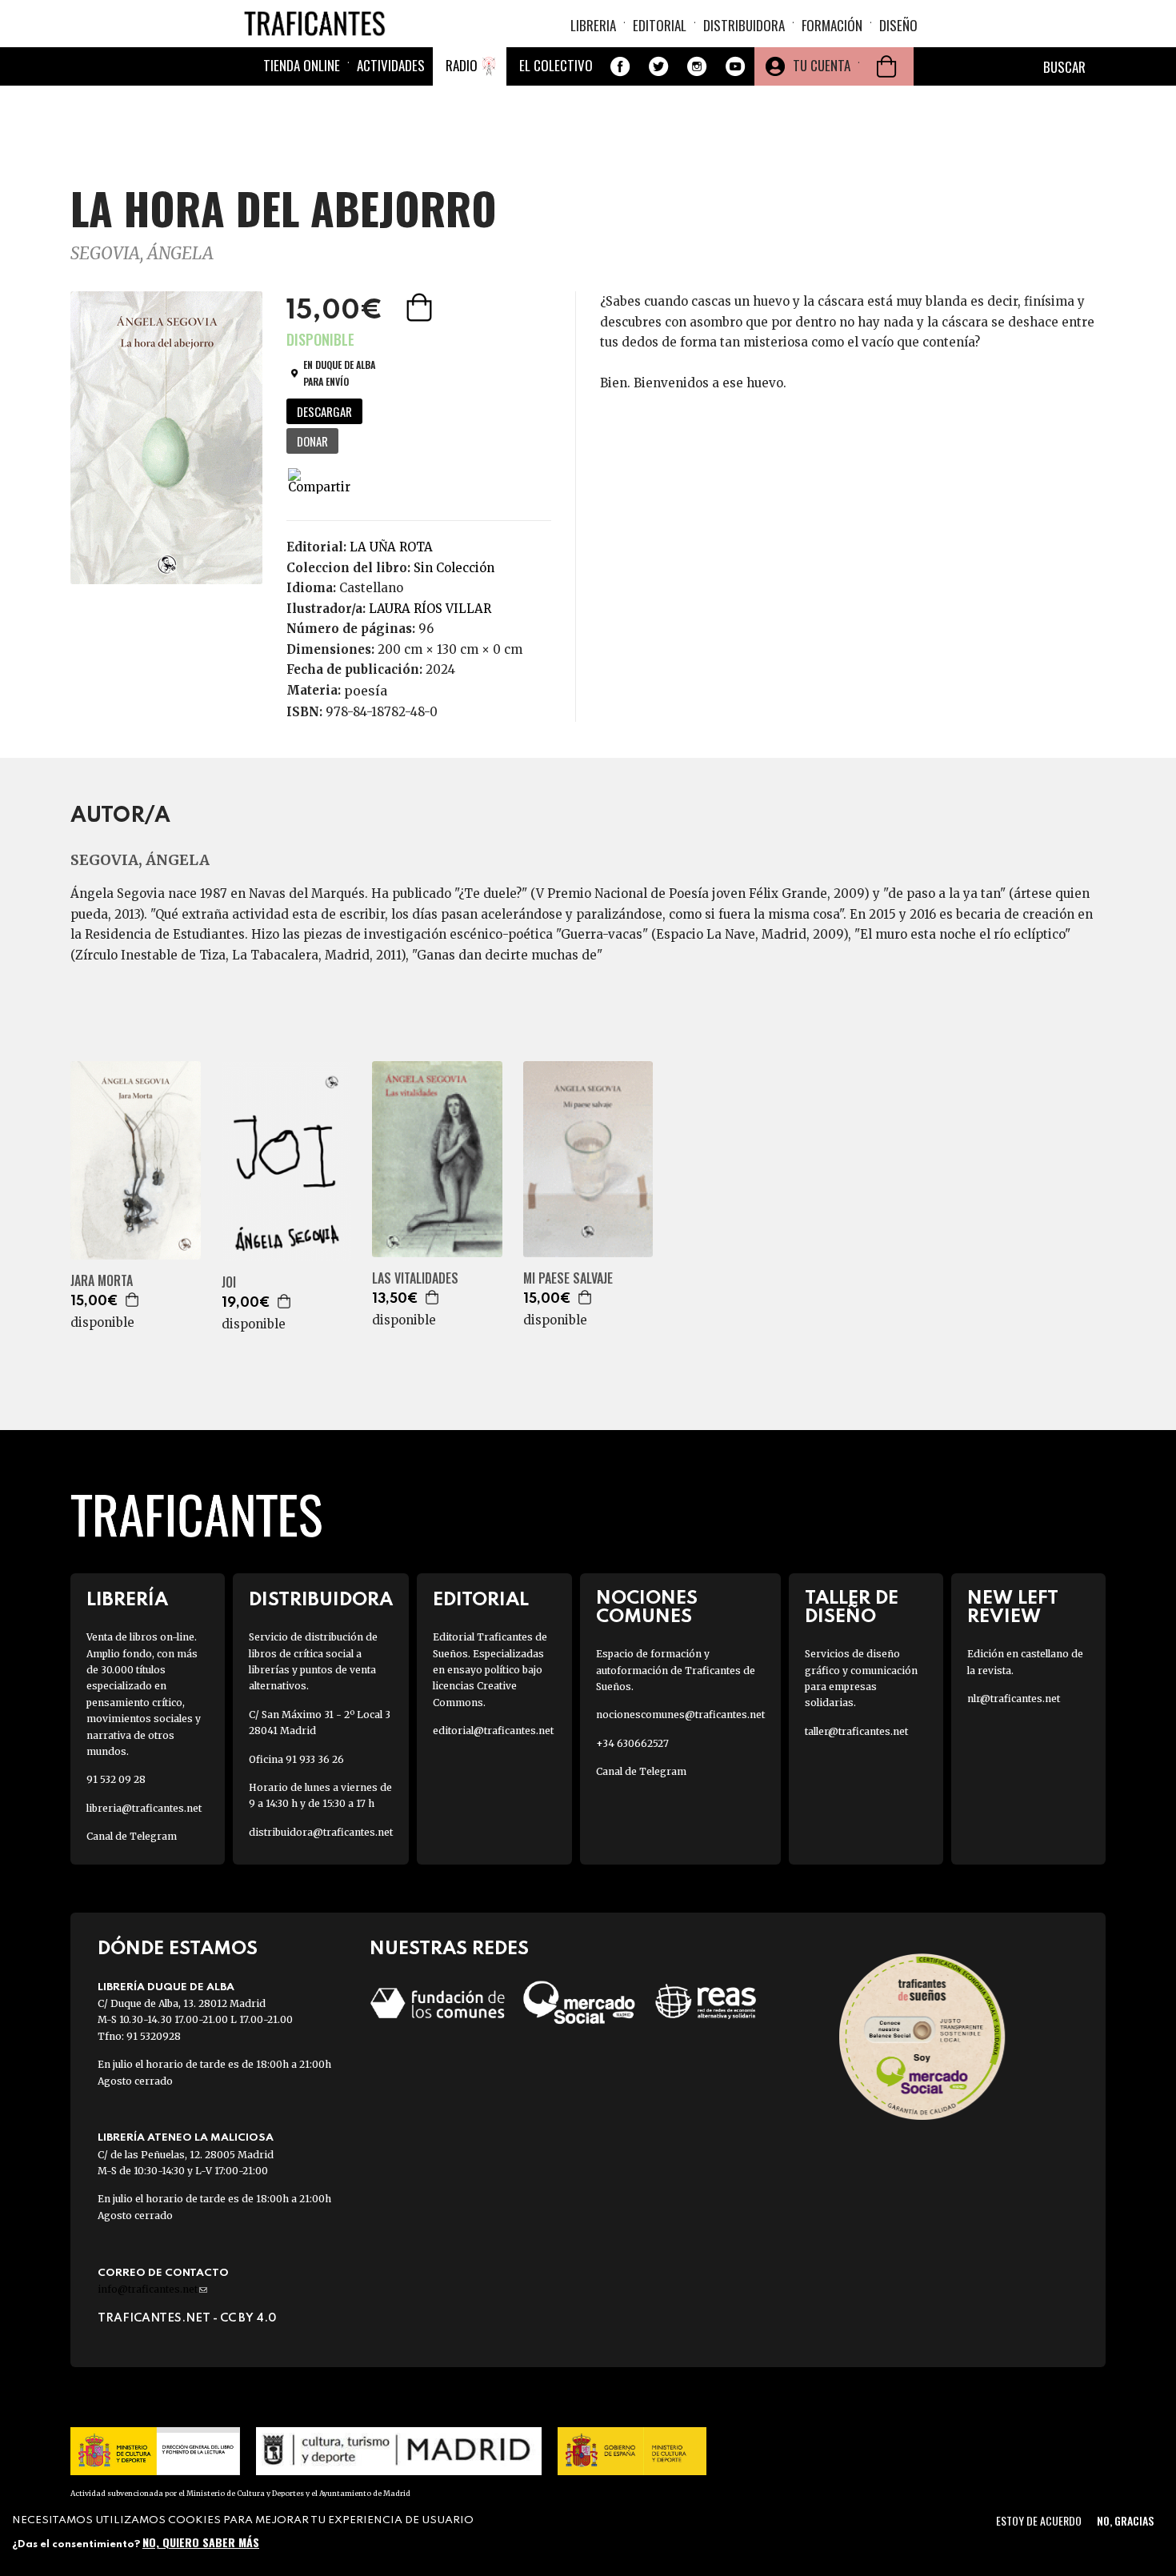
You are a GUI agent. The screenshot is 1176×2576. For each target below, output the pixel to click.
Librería (127, 1600)
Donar (312, 441)
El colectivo (556, 65)
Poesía (366, 691)
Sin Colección (454, 568)
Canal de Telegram (132, 1836)
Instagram (697, 66)
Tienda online (302, 65)
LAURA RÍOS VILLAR (430, 609)
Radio (462, 65)
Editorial (660, 25)
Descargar (324, 411)
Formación (832, 25)
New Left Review (1013, 1608)
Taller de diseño (852, 1608)
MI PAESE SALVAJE (568, 1278)
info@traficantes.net (152, 2289)
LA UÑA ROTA (391, 547)
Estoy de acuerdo (1039, 2520)
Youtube (735, 66)
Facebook (620, 66)
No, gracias (1125, 2520)
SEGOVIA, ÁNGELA (142, 253)
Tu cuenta (822, 65)
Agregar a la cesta (421, 307)
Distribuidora (744, 25)
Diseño (898, 25)
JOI (229, 1282)
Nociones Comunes (647, 1608)
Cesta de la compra (886, 66)
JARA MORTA (102, 1281)
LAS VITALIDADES (415, 1278)
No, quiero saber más (201, 2542)
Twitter (658, 66)
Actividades (391, 65)
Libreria (593, 25)
